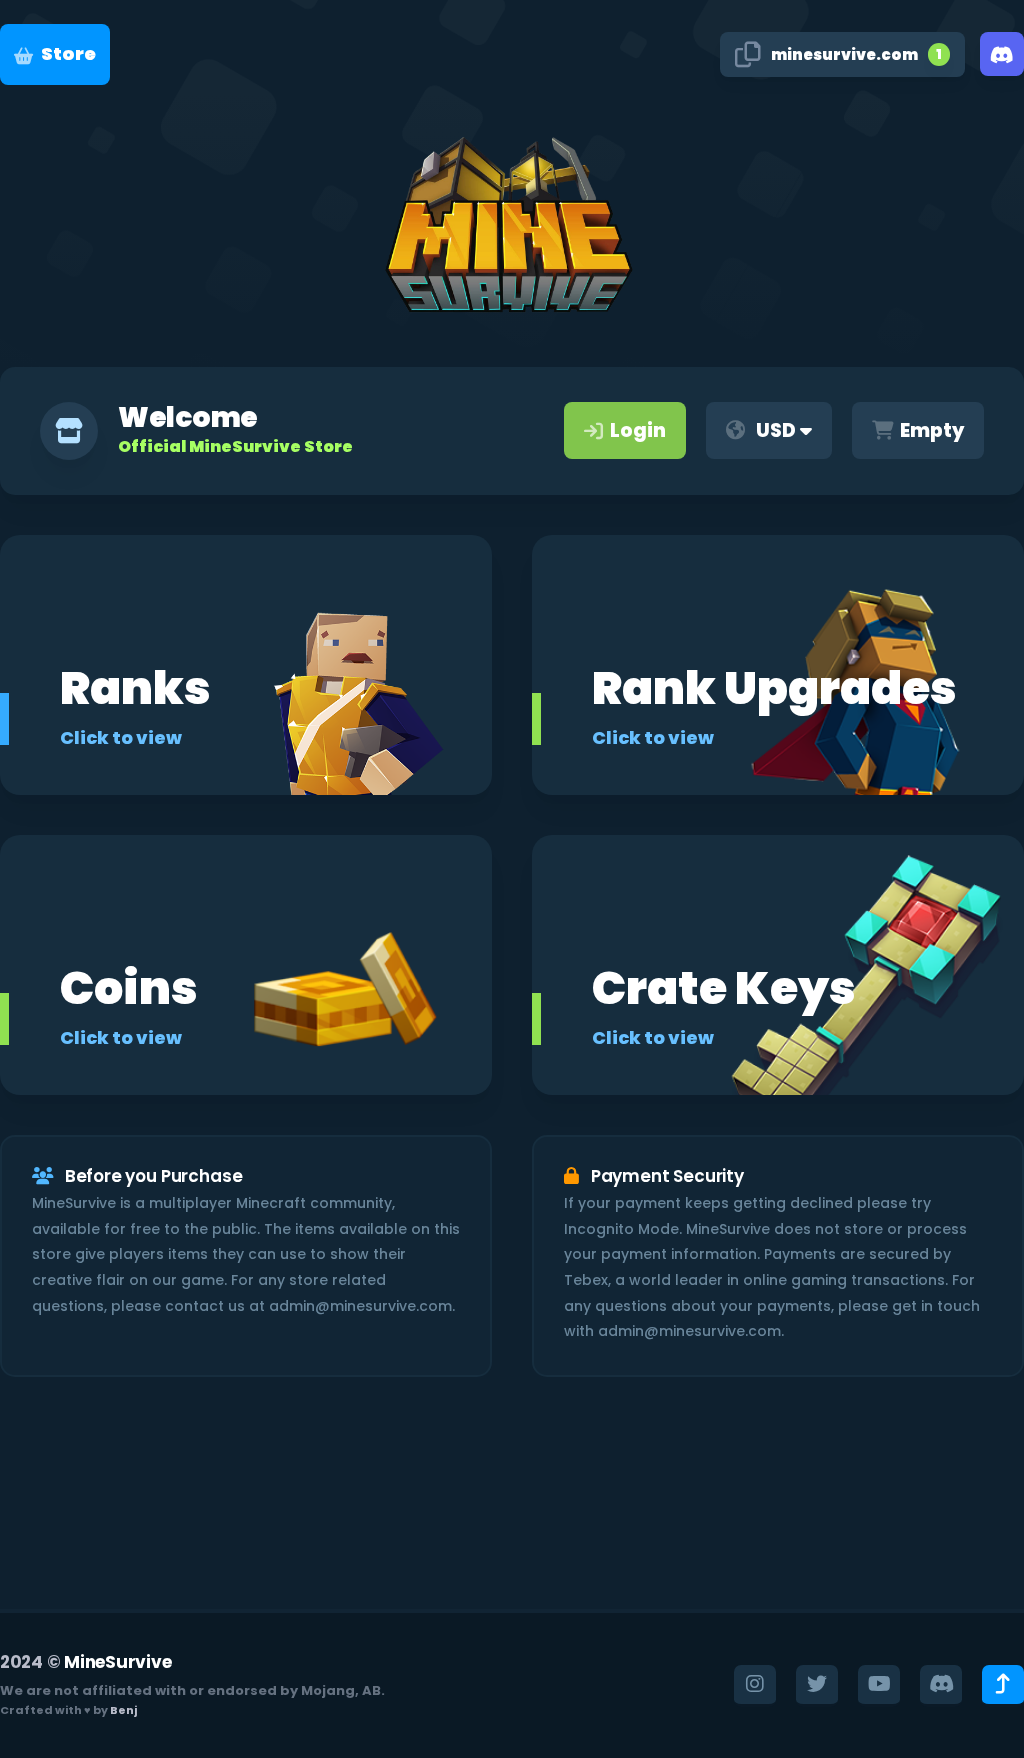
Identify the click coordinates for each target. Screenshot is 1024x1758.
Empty (932, 430)
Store (68, 53)
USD (776, 430)
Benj (123, 1710)
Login (638, 430)
